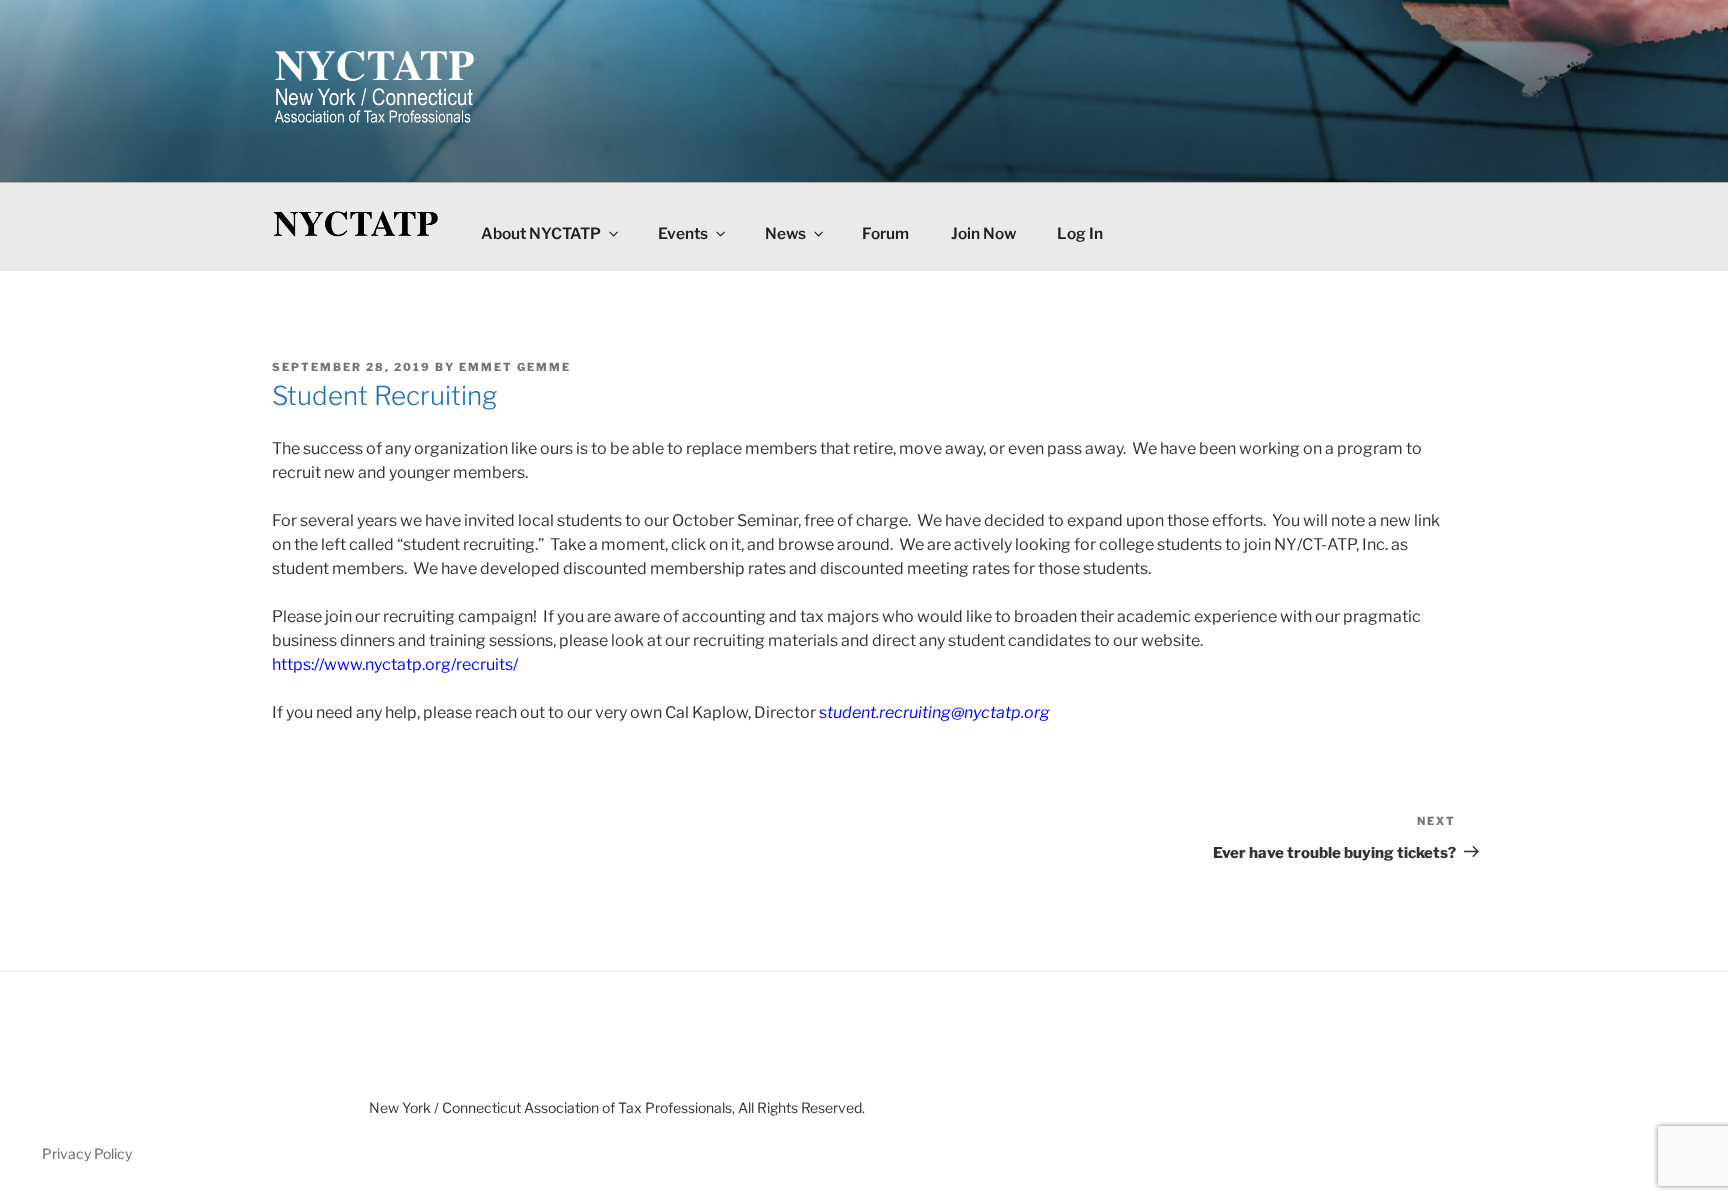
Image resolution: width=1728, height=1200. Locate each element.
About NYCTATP (541, 233)
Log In (1080, 233)
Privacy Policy (87, 1153)
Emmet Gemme (515, 367)
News (785, 233)
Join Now (983, 233)
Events (683, 233)
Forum (885, 233)
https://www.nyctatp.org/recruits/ (395, 664)
